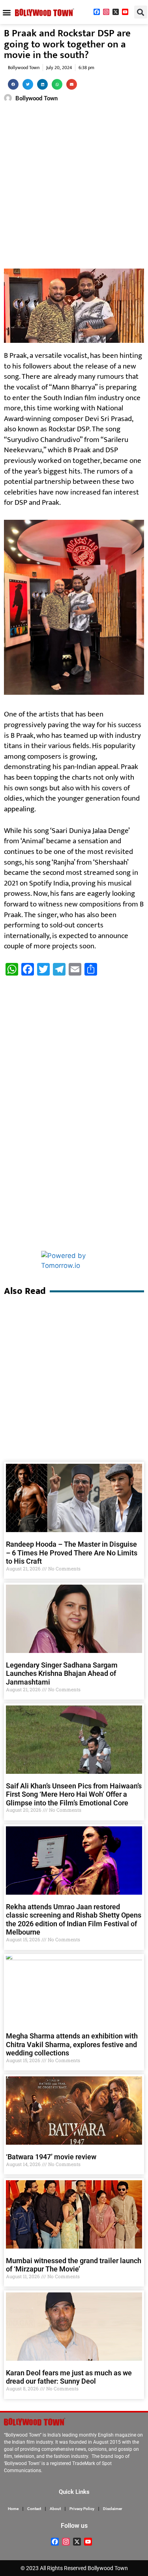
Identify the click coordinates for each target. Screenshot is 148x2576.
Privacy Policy (82, 2509)
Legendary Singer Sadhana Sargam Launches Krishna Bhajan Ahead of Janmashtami (62, 1673)
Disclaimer (113, 2509)
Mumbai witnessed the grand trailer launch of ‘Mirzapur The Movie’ (74, 2265)
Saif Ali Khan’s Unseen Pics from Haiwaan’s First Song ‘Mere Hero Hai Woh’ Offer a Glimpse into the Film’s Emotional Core (74, 1794)
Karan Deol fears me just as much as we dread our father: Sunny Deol (69, 2377)
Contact (34, 2509)
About (55, 2509)
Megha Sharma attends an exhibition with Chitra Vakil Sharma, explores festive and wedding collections (72, 2044)
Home (13, 2509)
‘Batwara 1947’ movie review (51, 2157)
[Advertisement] (74, 187)
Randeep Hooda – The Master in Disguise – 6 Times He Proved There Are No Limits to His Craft (72, 1553)
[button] (7, 12)
